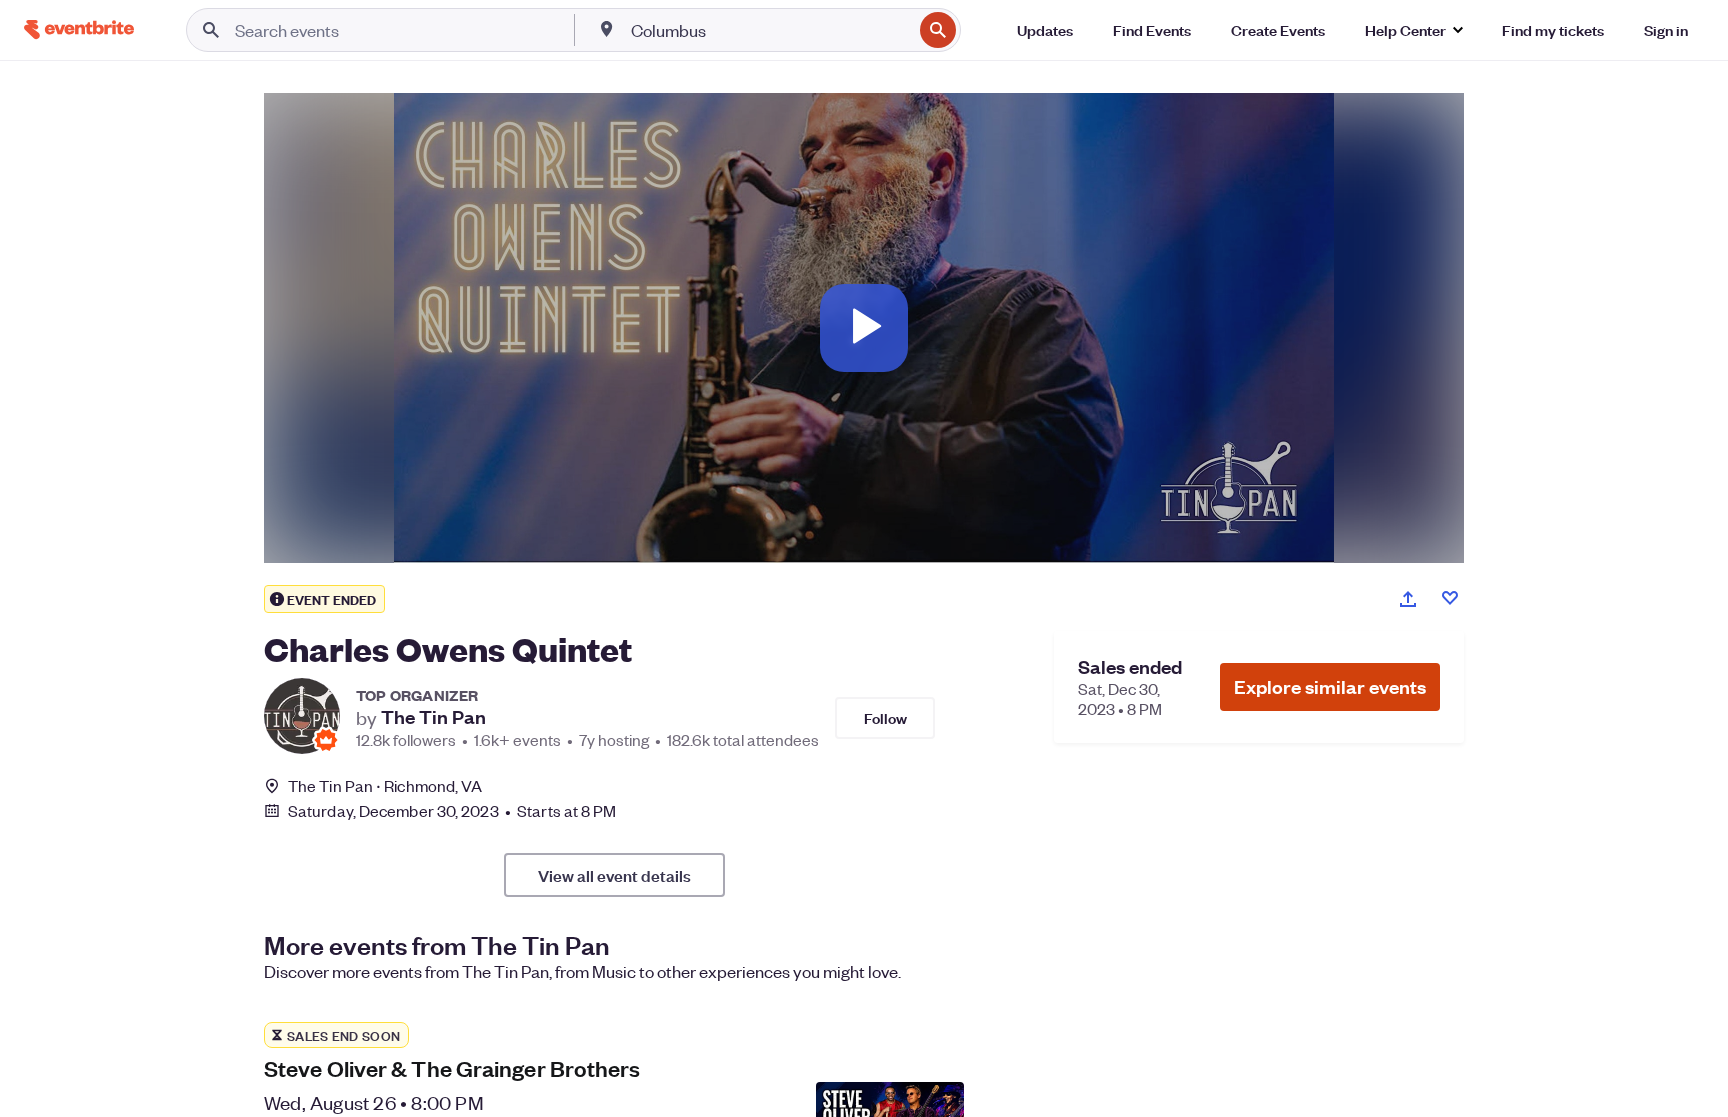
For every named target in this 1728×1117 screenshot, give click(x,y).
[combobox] (770, 30)
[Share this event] (1408, 599)
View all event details (614, 875)
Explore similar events (1330, 686)
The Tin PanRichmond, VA (385, 785)
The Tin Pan (433, 717)
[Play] (864, 328)
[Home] (79, 29)
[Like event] (1450, 598)
